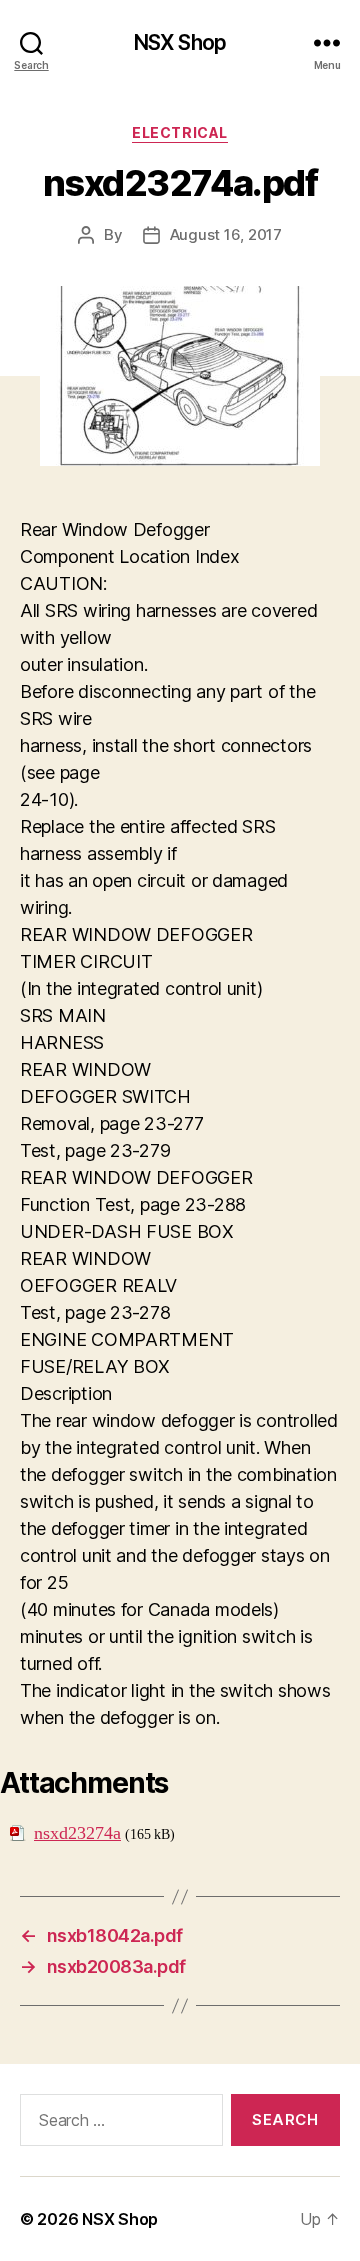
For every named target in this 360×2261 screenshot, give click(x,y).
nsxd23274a (77, 1833)
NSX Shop (180, 42)
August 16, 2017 (226, 234)
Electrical (179, 132)
